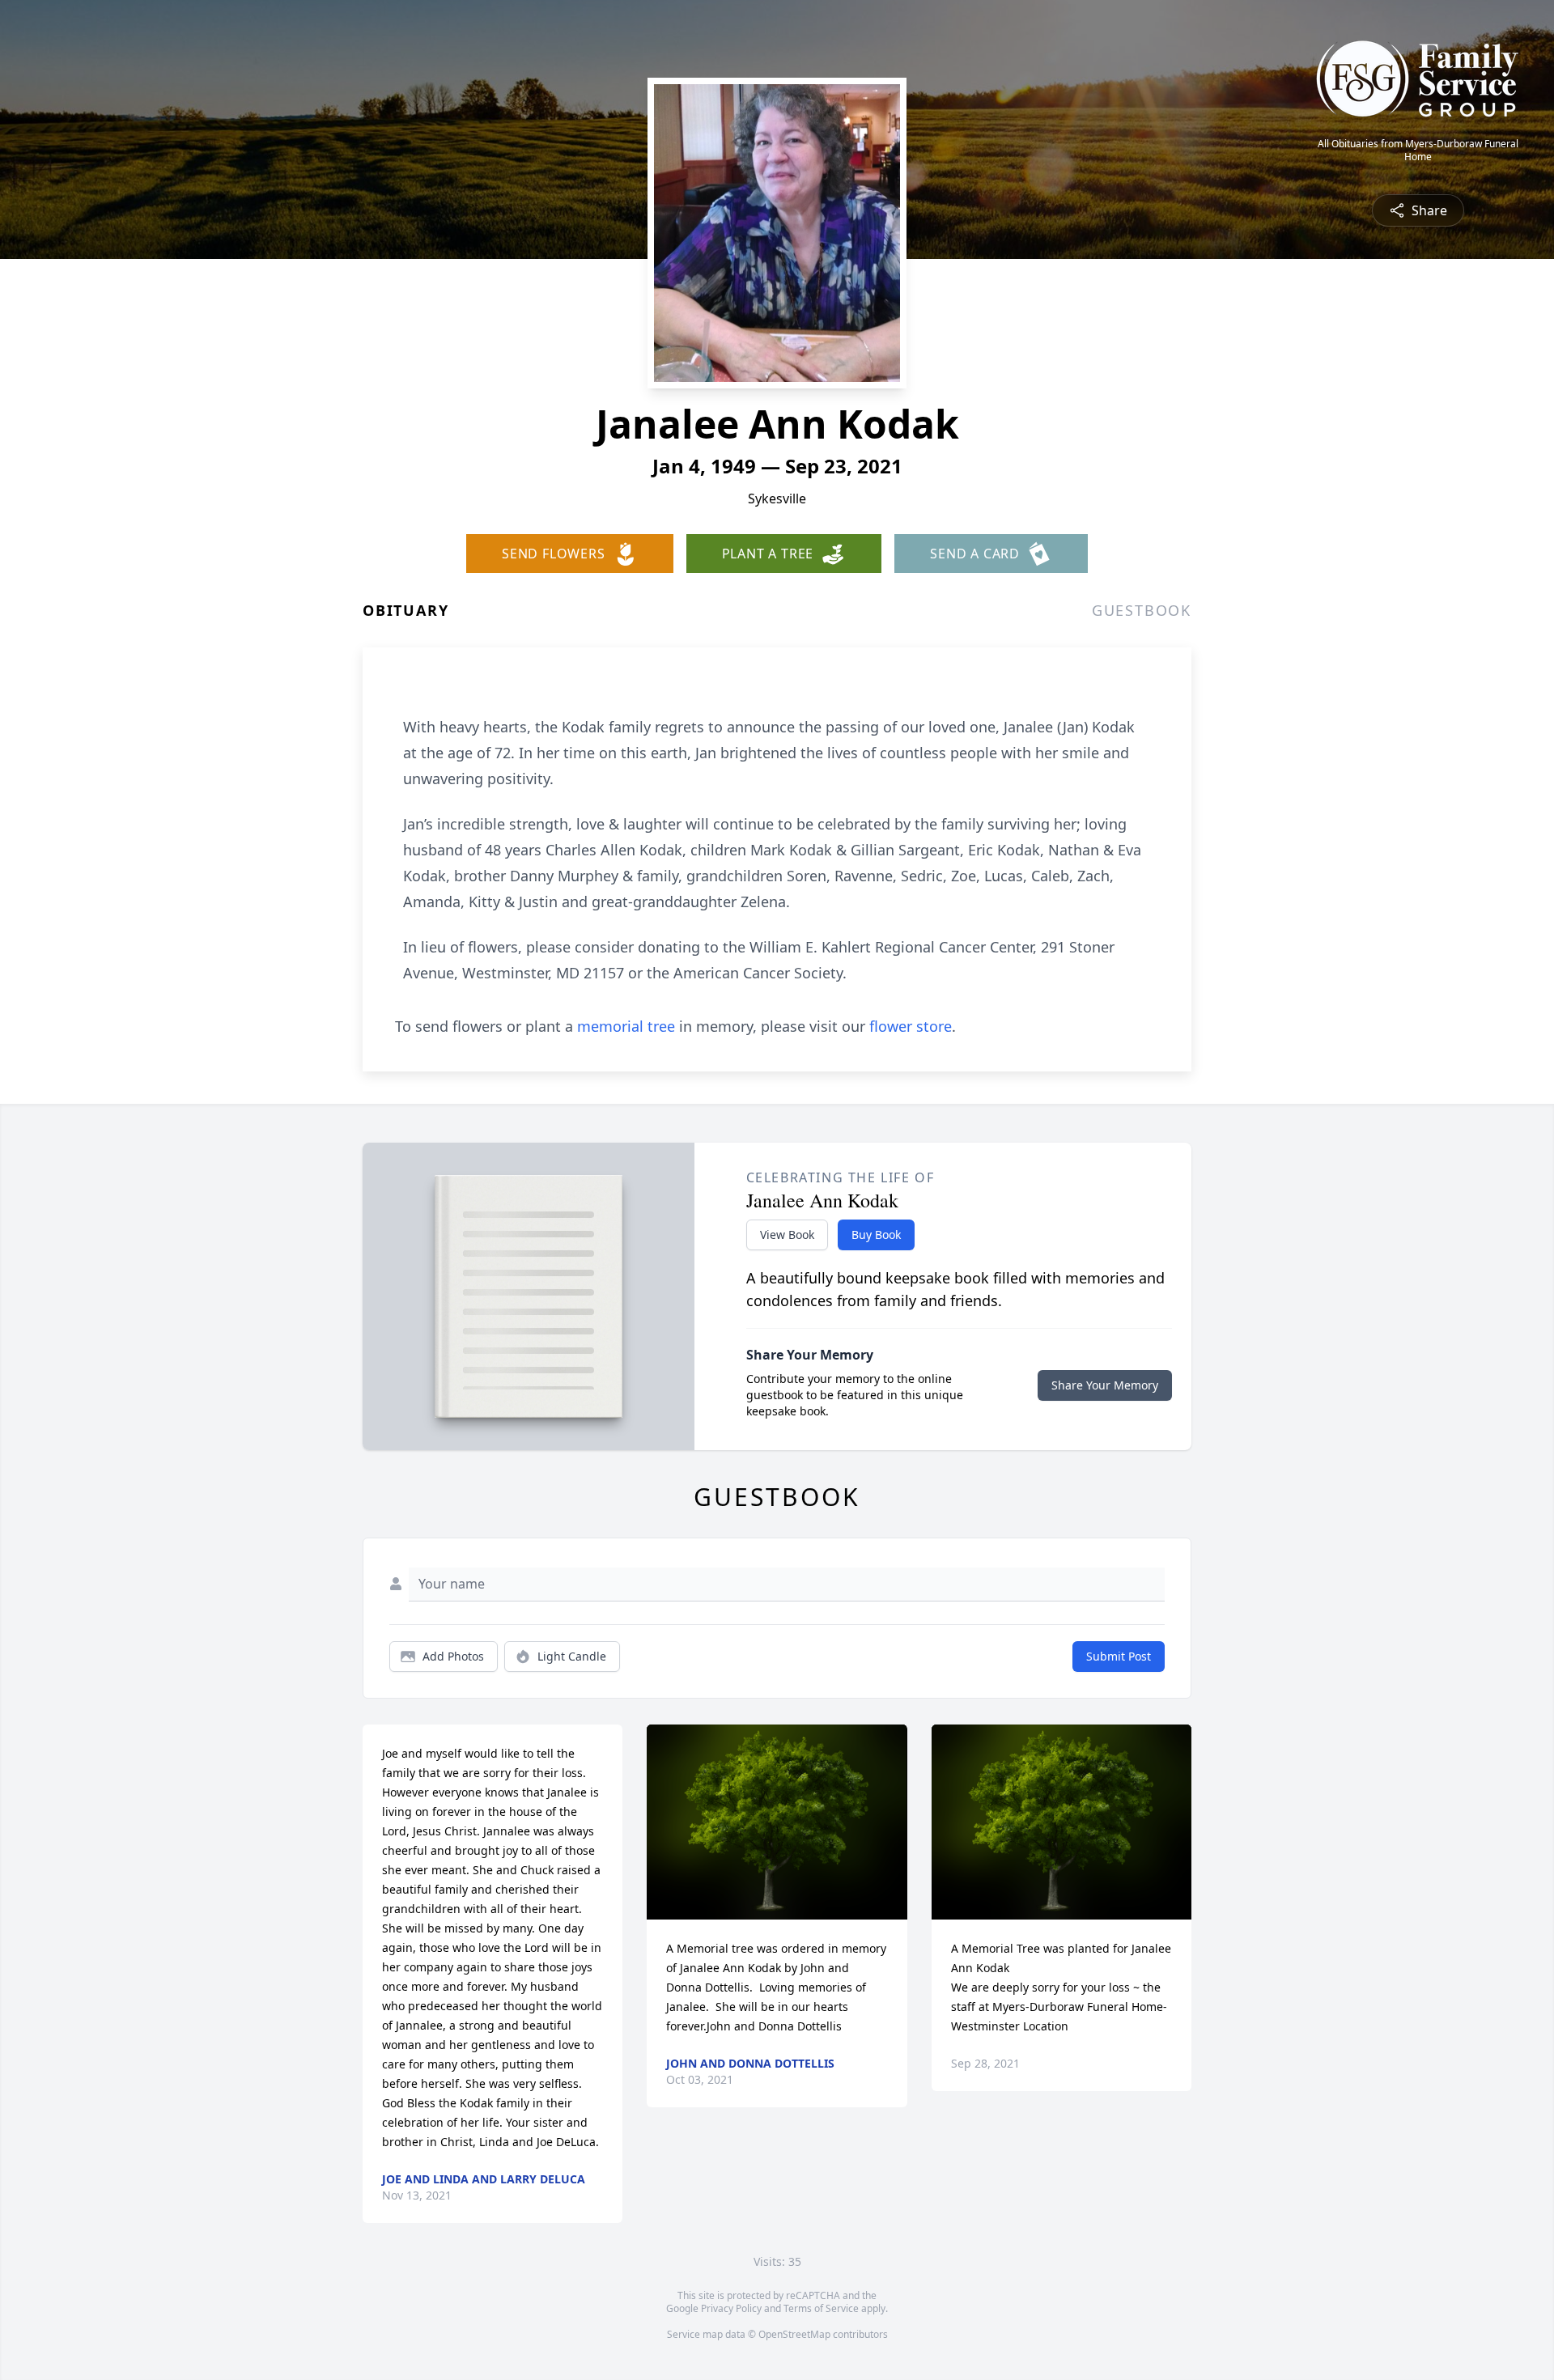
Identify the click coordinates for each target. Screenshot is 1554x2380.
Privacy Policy (731, 2308)
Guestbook (1142, 610)
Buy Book (876, 1235)
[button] (777, 1822)
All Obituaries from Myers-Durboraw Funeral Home (1418, 151)
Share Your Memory (1105, 1385)
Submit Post (1119, 1656)
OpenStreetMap (794, 2334)
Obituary (405, 610)
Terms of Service (821, 2308)
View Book (787, 1235)
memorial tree (626, 1026)
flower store (911, 1026)
